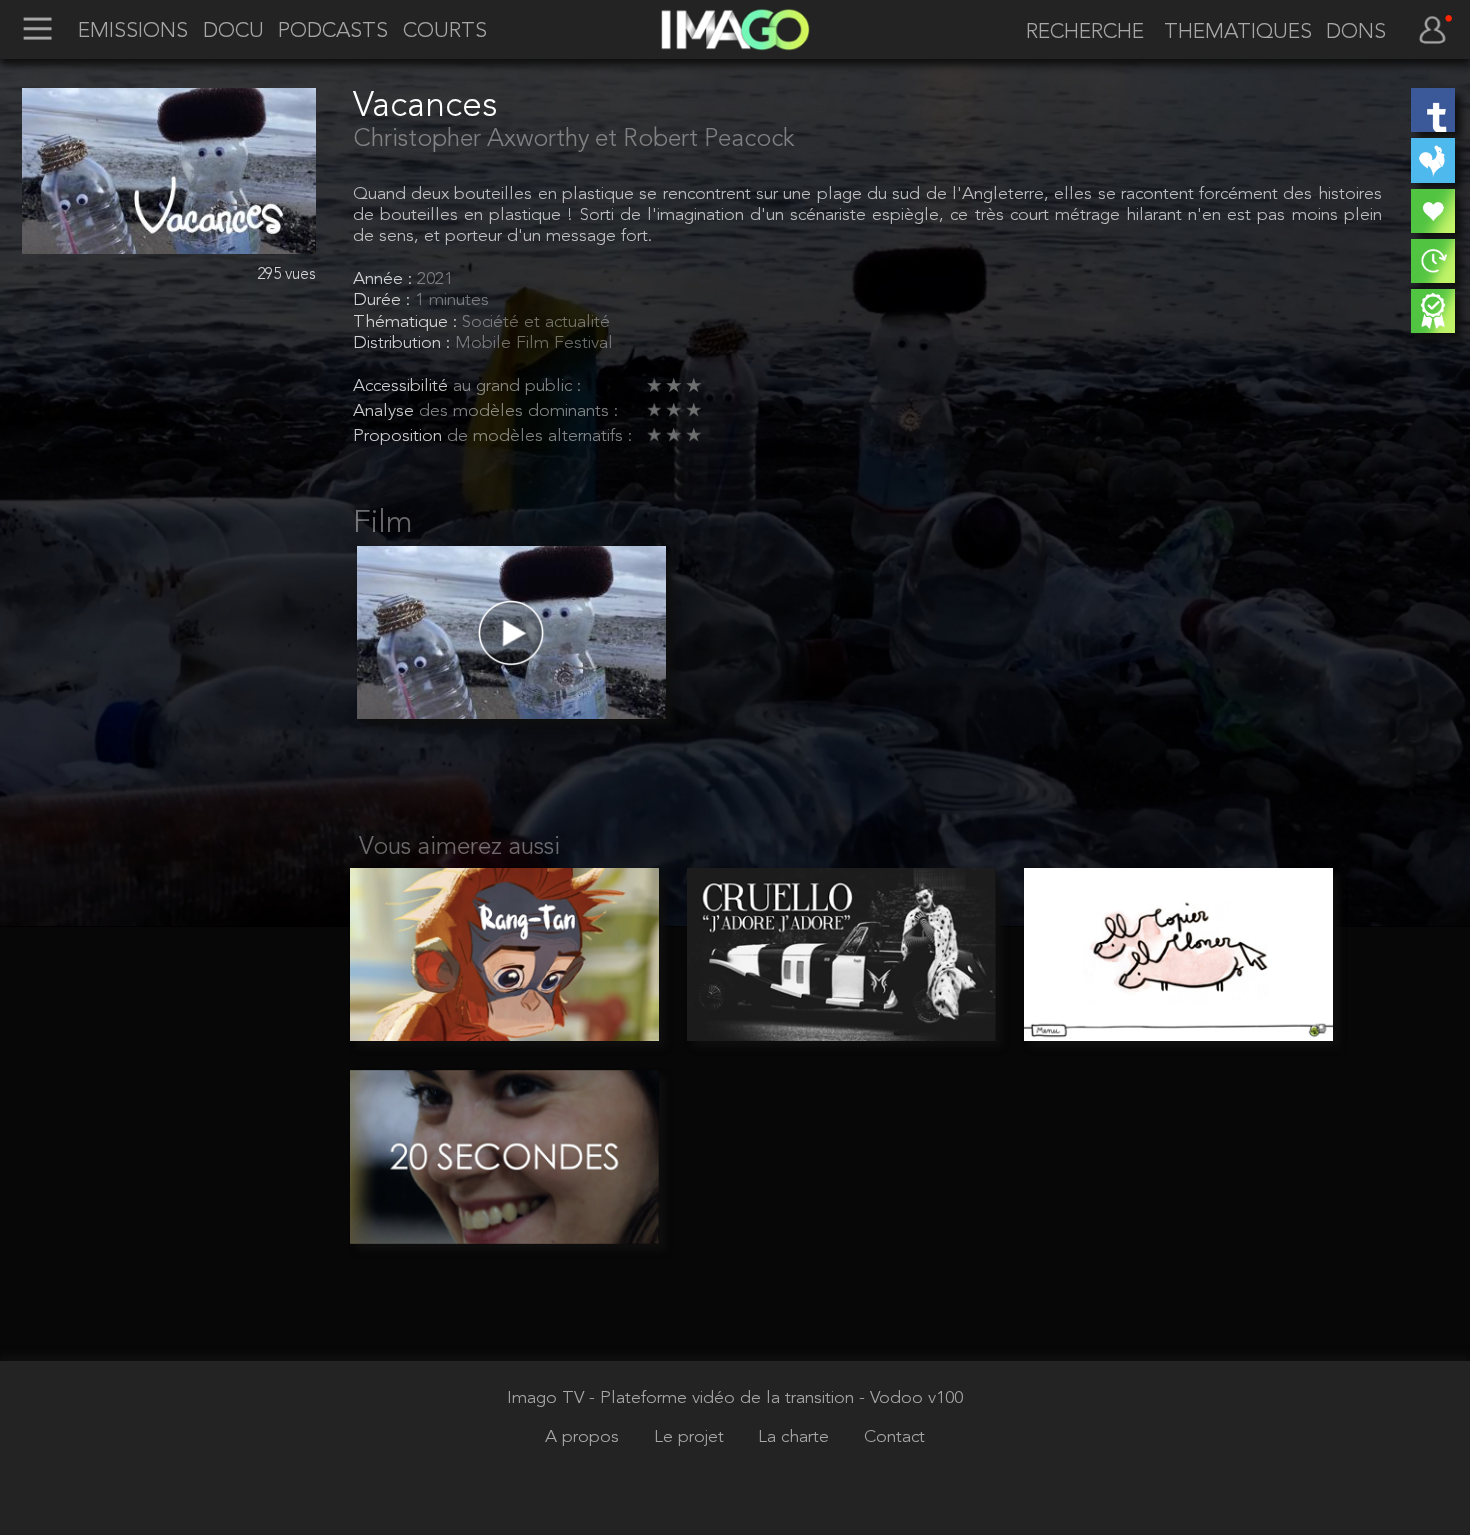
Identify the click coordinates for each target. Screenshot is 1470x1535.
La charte (796, 1437)
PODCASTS (333, 31)
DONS (1356, 32)
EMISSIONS (133, 31)
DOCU (233, 31)
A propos (584, 1437)
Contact (894, 1437)
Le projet (691, 1437)
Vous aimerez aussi (459, 847)
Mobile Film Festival (534, 343)
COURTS (445, 31)
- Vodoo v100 (911, 1398)
